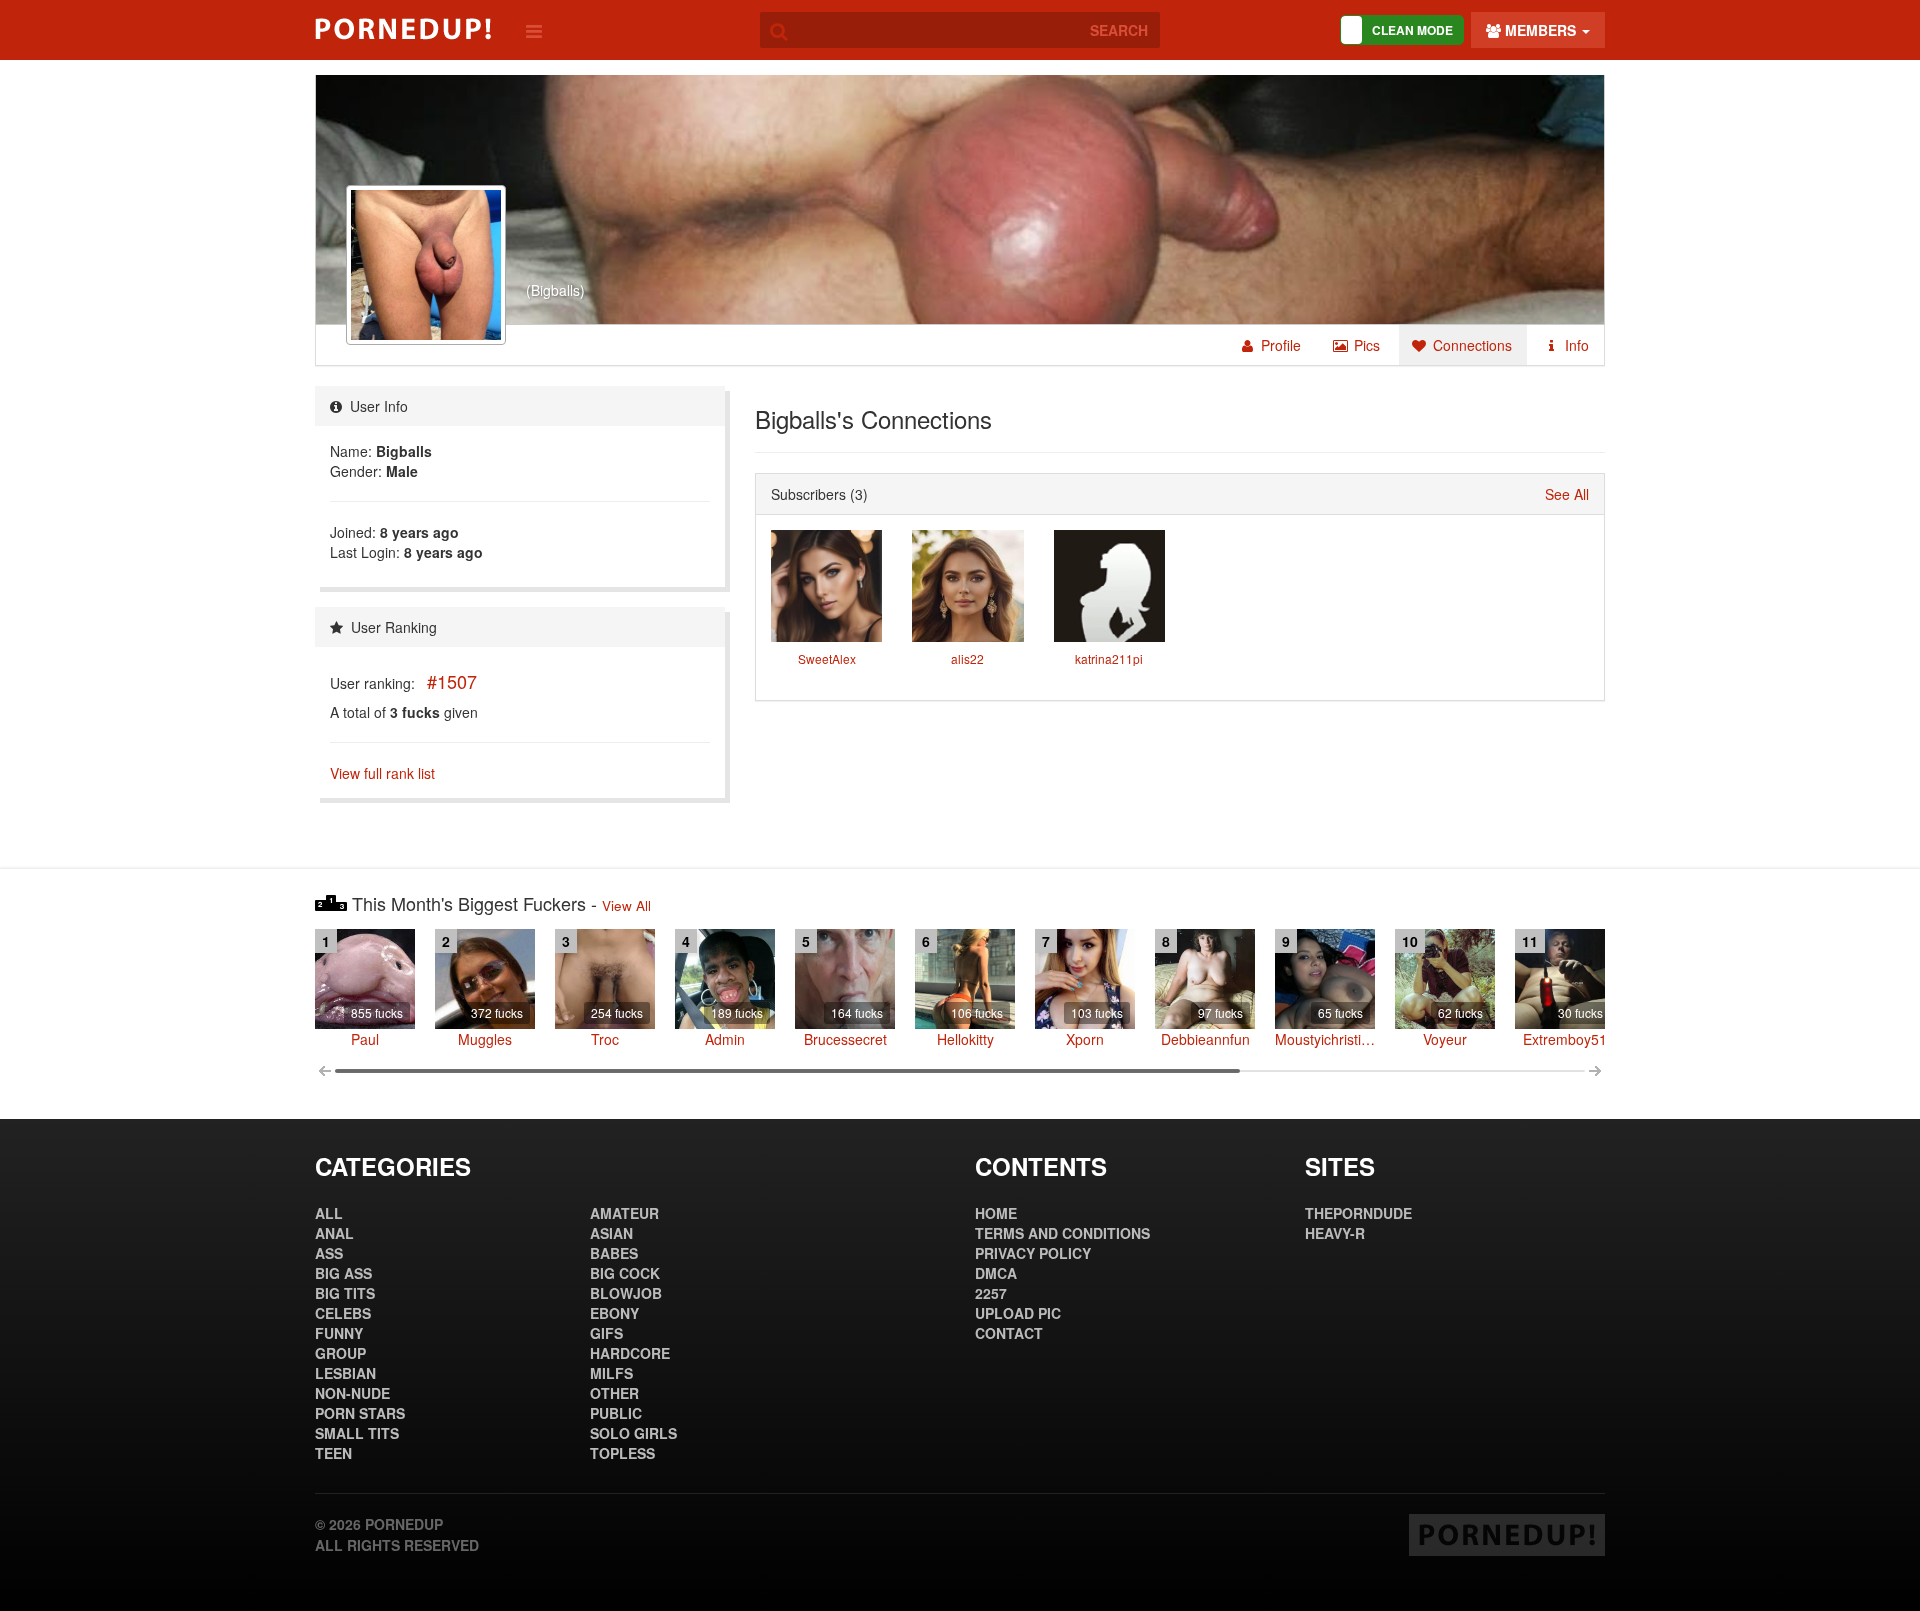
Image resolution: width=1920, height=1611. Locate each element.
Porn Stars (360, 1413)
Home (996, 1213)
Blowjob (626, 1293)
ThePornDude (1358, 1213)
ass (329, 1253)
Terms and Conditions (1062, 1233)
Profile (1279, 345)
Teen (333, 1453)
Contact (1009, 1333)
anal (334, 1233)
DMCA (996, 1273)
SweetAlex (827, 658)
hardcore (630, 1353)
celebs (343, 1313)
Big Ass (343, 1273)
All (329, 1213)
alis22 (967, 658)
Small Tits (357, 1433)
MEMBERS (1540, 30)
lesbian (345, 1373)
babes (614, 1253)
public (616, 1413)
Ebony (614, 1313)
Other (614, 1393)
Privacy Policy (1033, 1253)
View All (626, 905)
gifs (606, 1333)
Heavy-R (1335, 1233)
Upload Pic (1018, 1313)
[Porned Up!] (403, 29)
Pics (1365, 345)
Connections (1470, 345)
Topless (622, 1453)
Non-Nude (352, 1393)
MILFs (611, 1373)
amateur (624, 1213)
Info (1575, 345)
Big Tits (345, 1293)
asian (611, 1233)
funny (339, 1333)
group (340, 1353)
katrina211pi (1109, 658)
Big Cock (625, 1273)
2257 (991, 1293)
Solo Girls (633, 1433)
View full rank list (382, 773)
